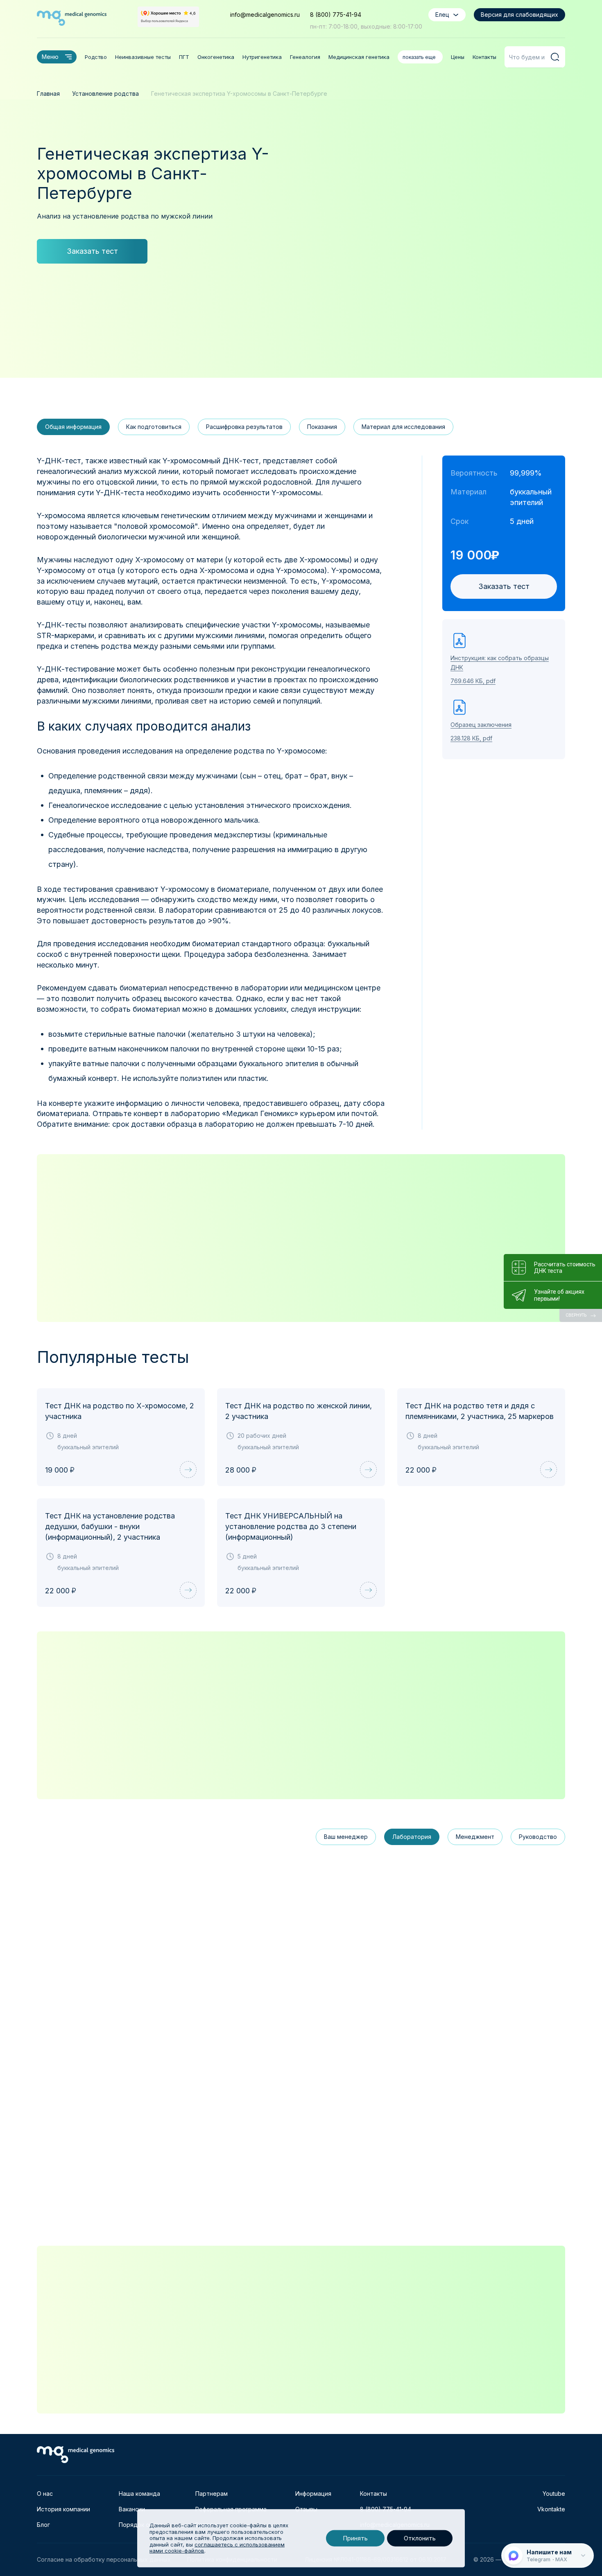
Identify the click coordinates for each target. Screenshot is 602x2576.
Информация (313, 2494)
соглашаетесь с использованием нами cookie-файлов (217, 2548)
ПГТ (184, 57)
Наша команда (139, 2494)
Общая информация (73, 427)
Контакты (484, 57)
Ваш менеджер (346, 1837)
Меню (50, 57)
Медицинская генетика (359, 57)
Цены (458, 57)
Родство (96, 57)
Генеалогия (305, 57)
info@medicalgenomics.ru (265, 15)
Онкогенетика (216, 57)
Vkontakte (551, 2509)
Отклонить (420, 2538)
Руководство (538, 1837)
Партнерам (212, 2494)
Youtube (554, 2494)
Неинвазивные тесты (143, 57)
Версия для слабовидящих (519, 15)
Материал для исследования (403, 427)
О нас (45, 2494)
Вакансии (132, 2509)
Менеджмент (475, 1837)
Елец (442, 15)
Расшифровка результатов (244, 427)
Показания (322, 427)
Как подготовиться (154, 427)
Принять (355, 2538)
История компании (63, 2509)
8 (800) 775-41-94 (336, 15)
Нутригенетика (262, 57)
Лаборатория (412, 1837)
